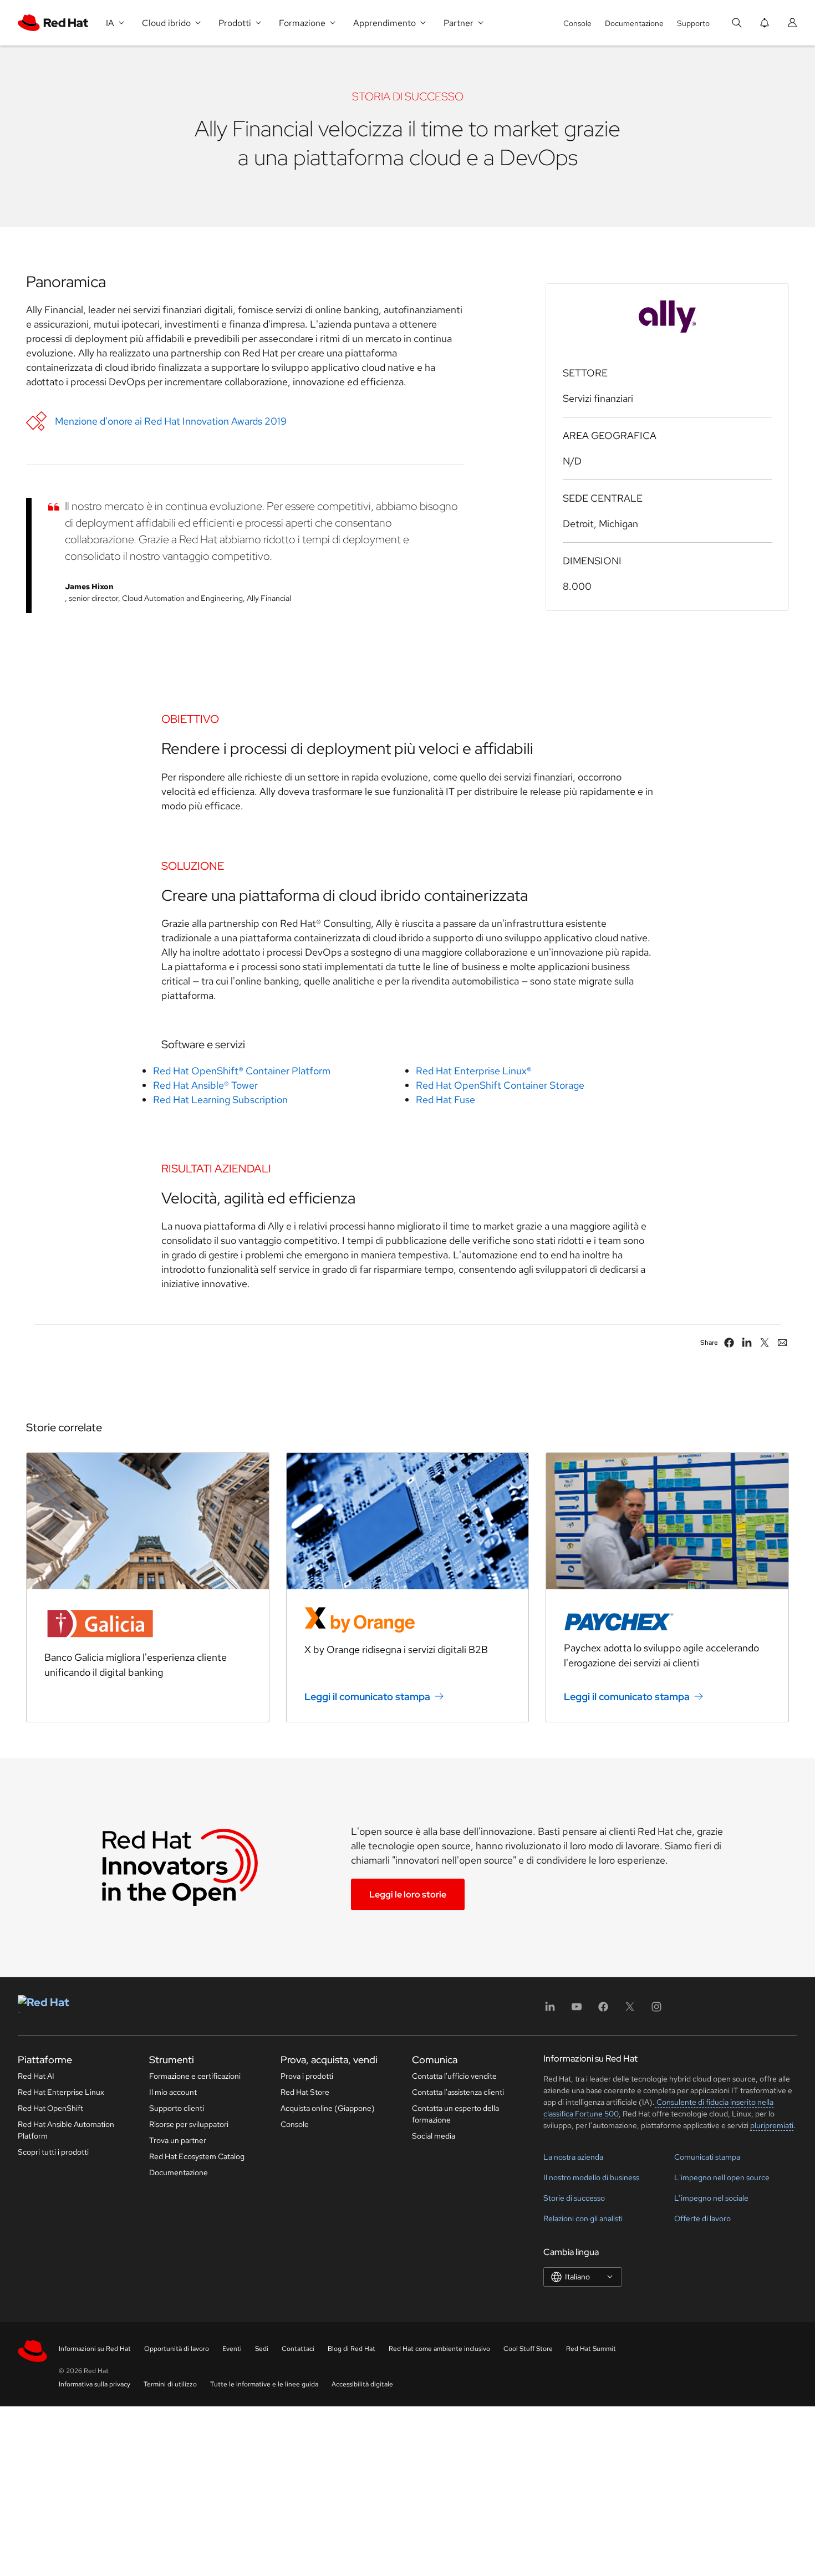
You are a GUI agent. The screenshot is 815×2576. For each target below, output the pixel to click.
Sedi (262, 2349)
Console (577, 23)
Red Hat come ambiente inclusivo (439, 2349)
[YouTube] (577, 2010)
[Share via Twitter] (765, 1343)
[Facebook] (603, 2010)
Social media (434, 2136)
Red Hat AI (36, 2076)
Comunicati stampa (707, 2157)
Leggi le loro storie (408, 1894)
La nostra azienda (573, 2157)
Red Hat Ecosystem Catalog (197, 2156)
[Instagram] (656, 2010)
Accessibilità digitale (362, 2384)
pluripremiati (772, 2125)
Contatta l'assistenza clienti (458, 2092)
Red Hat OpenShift (50, 2108)
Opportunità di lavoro (177, 2349)
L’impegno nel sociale (711, 2198)
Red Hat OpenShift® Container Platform (242, 1071)
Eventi (232, 2349)
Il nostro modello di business (591, 2177)
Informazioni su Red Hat (95, 2349)
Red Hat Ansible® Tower (205, 1085)
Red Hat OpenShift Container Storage (500, 1085)
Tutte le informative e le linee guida (264, 2384)
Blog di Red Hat (352, 2349)
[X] (630, 2010)
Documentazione (634, 23)
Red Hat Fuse (445, 1100)
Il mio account (173, 2092)
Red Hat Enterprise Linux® (474, 1071)
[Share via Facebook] (729, 1343)
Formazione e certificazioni (195, 2076)
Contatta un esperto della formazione (455, 2114)
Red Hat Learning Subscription (220, 1100)
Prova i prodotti (307, 2076)
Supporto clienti (177, 2108)
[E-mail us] (782, 1343)
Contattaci (298, 2349)
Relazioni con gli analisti (583, 2218)
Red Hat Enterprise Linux (61, 2092)
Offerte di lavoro (702, 2218)
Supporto (693, 23)
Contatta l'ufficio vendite (454, 2076)
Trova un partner (178, 2140)
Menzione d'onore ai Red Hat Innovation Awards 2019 (171, 421)
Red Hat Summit (591, 2349)
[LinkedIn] (550, 2010)
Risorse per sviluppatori (189, 2124)
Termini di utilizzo (170, 2384)
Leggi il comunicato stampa (367, 1697)
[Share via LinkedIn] (747, 1343)
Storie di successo (574, 2198)
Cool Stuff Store (528, 2349)
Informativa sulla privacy (95, 2384)
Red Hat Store (305, 2092)
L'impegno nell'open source (722, 2177)
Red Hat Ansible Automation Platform (66, 2130)
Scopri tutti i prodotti (53, 2152)
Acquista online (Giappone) (328, 2108)
